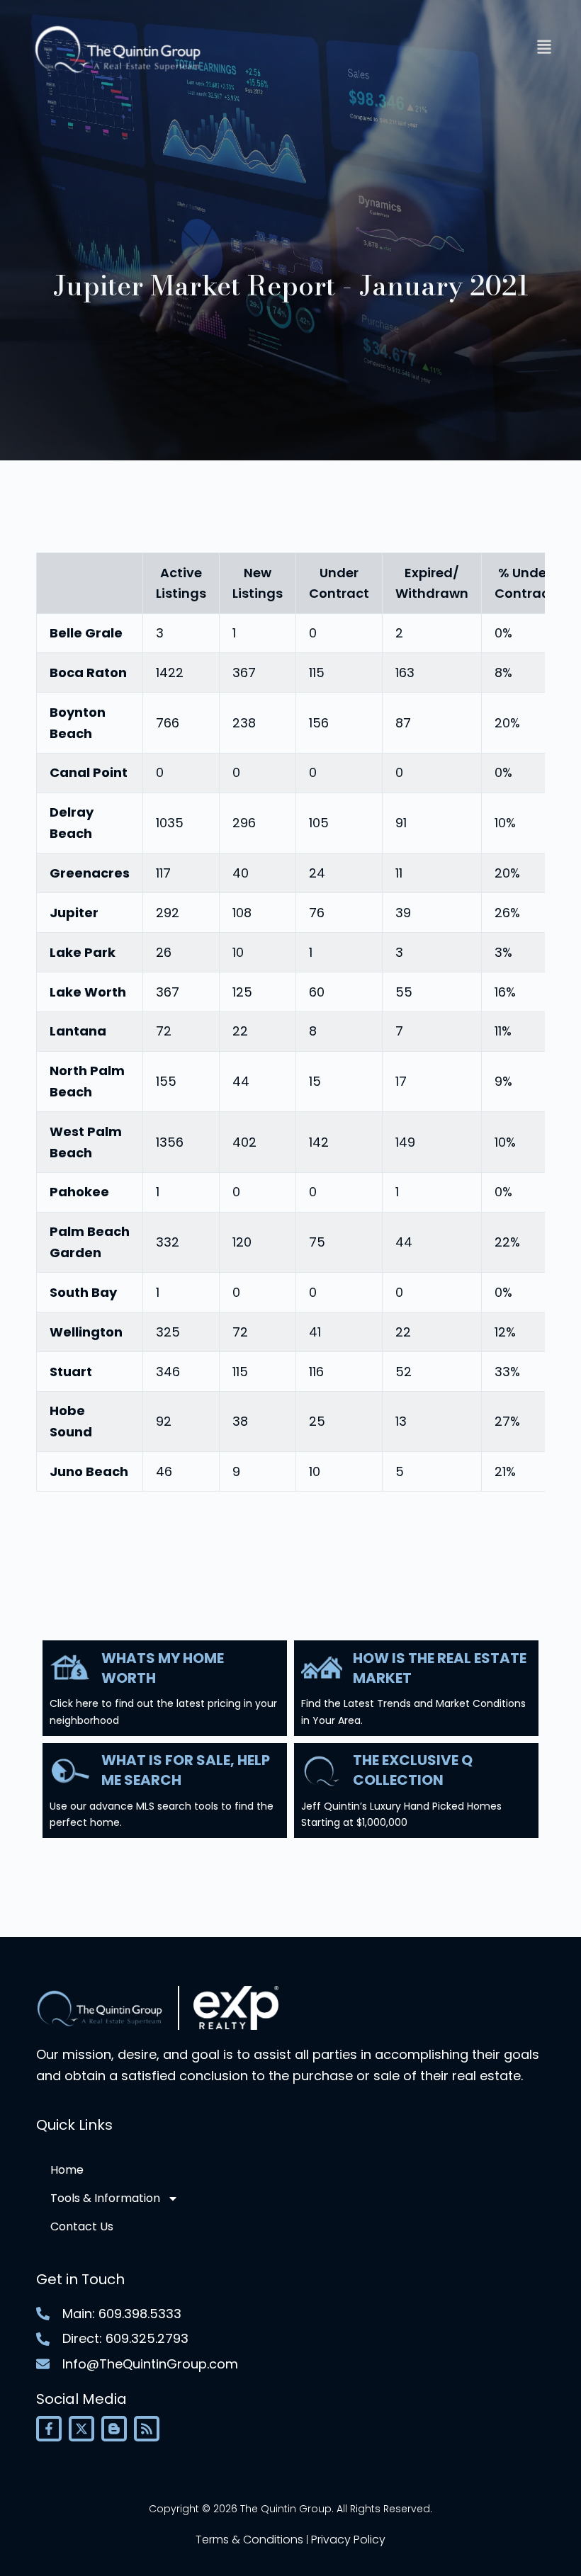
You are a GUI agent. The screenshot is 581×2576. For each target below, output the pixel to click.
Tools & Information (105, 2198)
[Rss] (147, 2429)
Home (67, 2170)
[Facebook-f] (49, 2429)
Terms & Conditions (249, 2540)
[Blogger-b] (114, 2429)
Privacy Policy (348, 2540)
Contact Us (82, 2226)
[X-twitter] (81, 2429)
